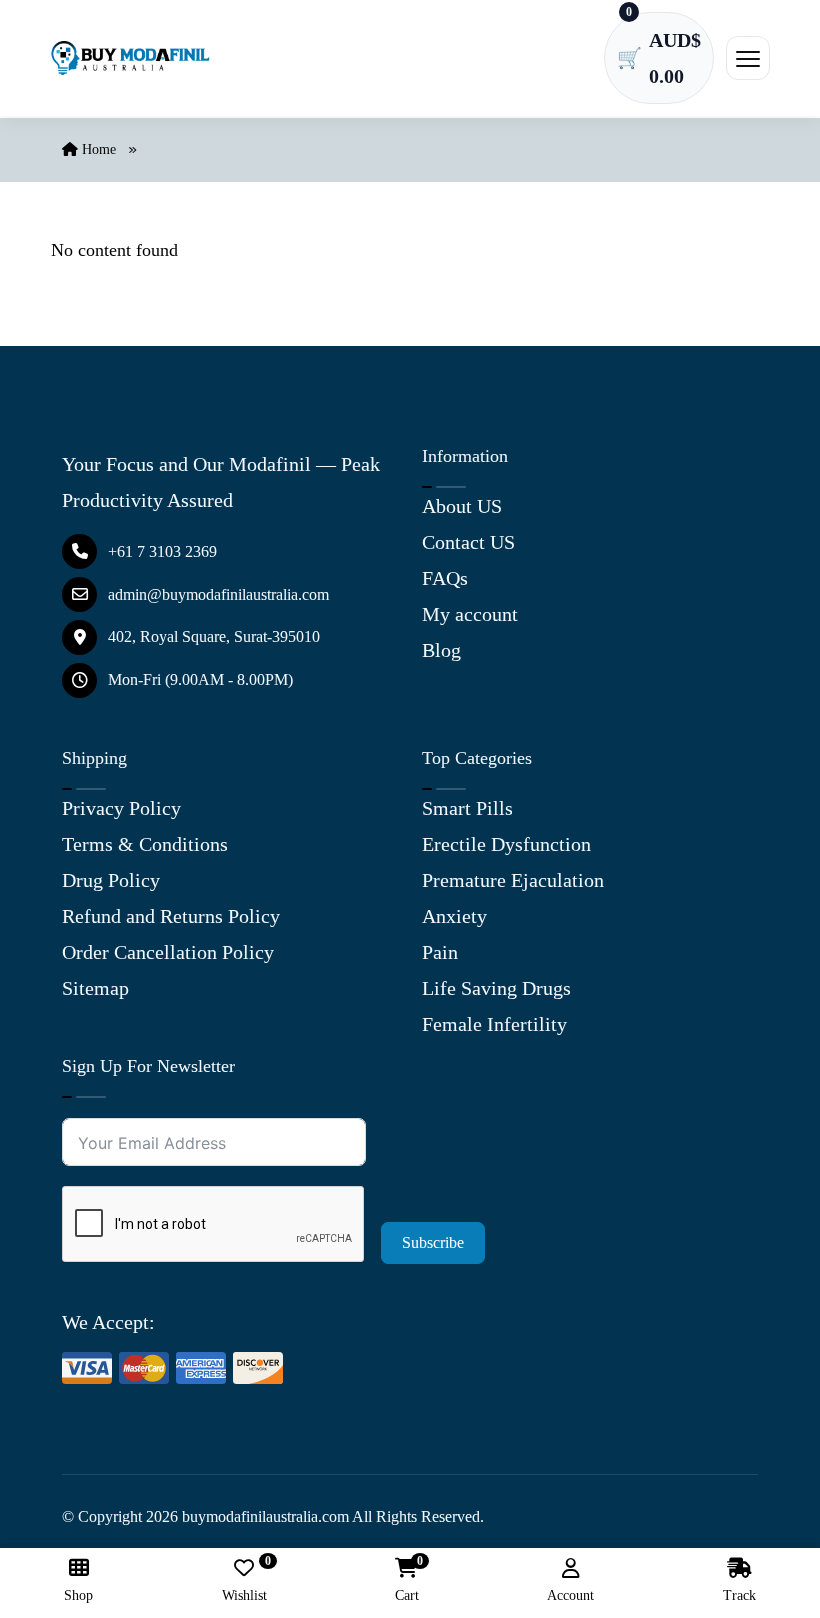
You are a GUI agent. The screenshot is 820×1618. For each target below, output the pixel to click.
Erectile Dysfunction (506, 844)
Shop (78, 1595)
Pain (440, 952)
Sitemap (95, 988)
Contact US (468, 542)
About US (462, 506)
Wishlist (244, 1580)
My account (470, 614)
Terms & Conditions (145, 844)
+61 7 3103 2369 (162, 551)
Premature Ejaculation (513, 880)
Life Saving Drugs (496, 988)
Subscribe (433, 1242)
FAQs (445, 578)
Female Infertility (494, 1024)
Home (97, 149)
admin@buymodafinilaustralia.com (218, 594)
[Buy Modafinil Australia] (130, 58)
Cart (407, 1580)
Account (570, 1595)
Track (739, 1595)
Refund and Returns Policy (171, 916)
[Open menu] (748, 58)
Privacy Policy (121, 808)
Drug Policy (111, 880)
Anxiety (454, 916)
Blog (441, 650)
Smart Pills (467, 808)
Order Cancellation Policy (168, 952)
